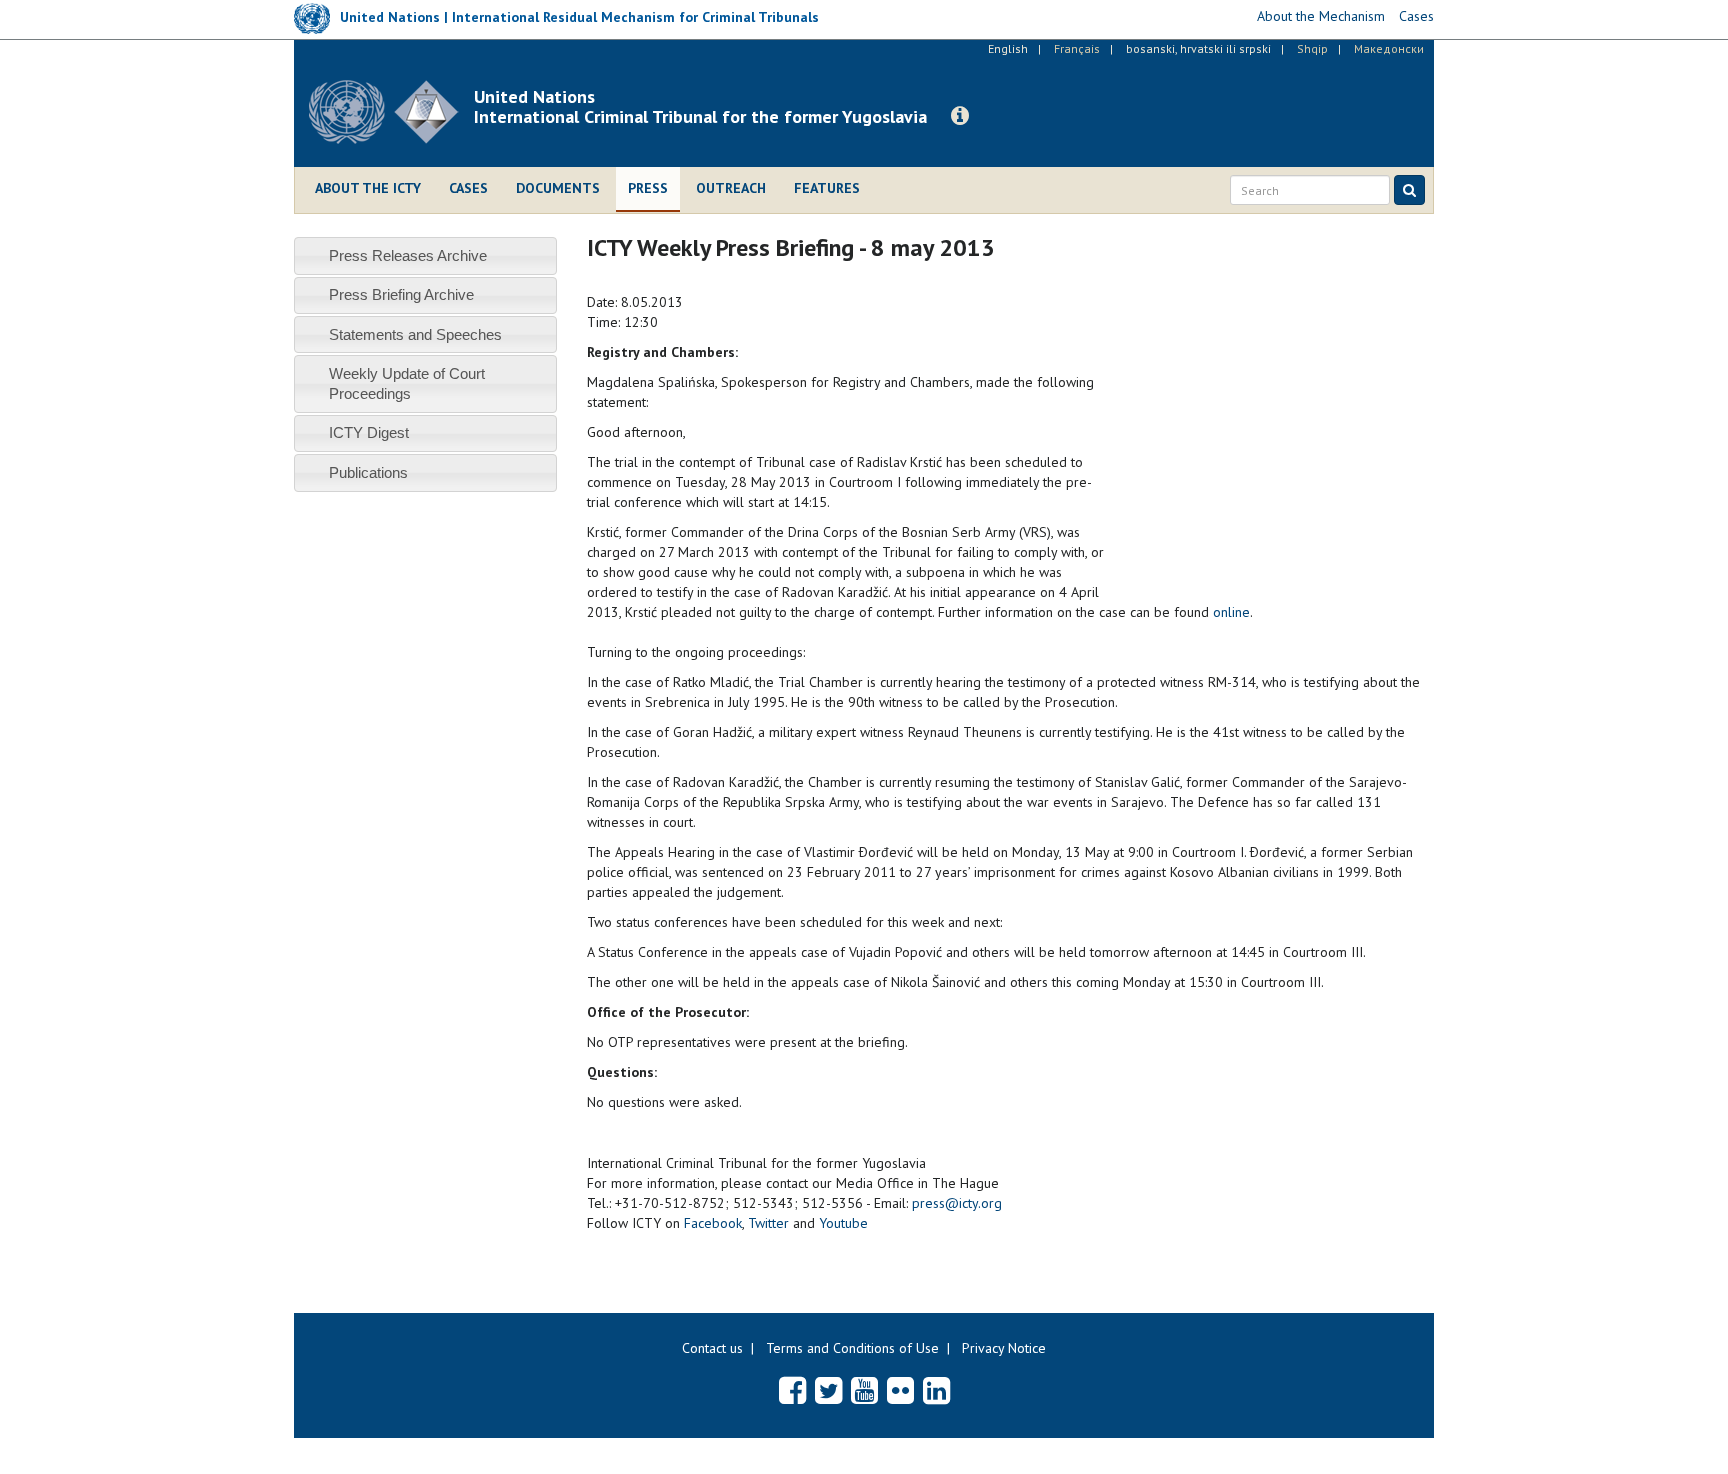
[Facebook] (792, 1390)
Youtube (843, 1223)
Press (648, 188)
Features (827, 188)
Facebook (713, 1223)
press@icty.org (957, 1203)
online (1231, 612)
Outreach (731, 188)
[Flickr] (900, 1390)
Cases (468, 188)
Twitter (768, 1223)
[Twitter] (828, 1390)
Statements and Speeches (415, 334)
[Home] (391, 112)
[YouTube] (864, 1390)
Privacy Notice (1004, 1348)
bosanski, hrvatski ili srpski (1198, 48)
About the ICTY (368, 188)
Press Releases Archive (408, 255)
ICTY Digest (369, 432)
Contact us (712, 1348)
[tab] (425, 255)
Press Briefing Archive (401, 294)
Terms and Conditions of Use (852, 1348)
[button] (960, 116)
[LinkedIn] (936, 1390)
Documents (558, 188)
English (1008, 48)
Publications (368, 472)
